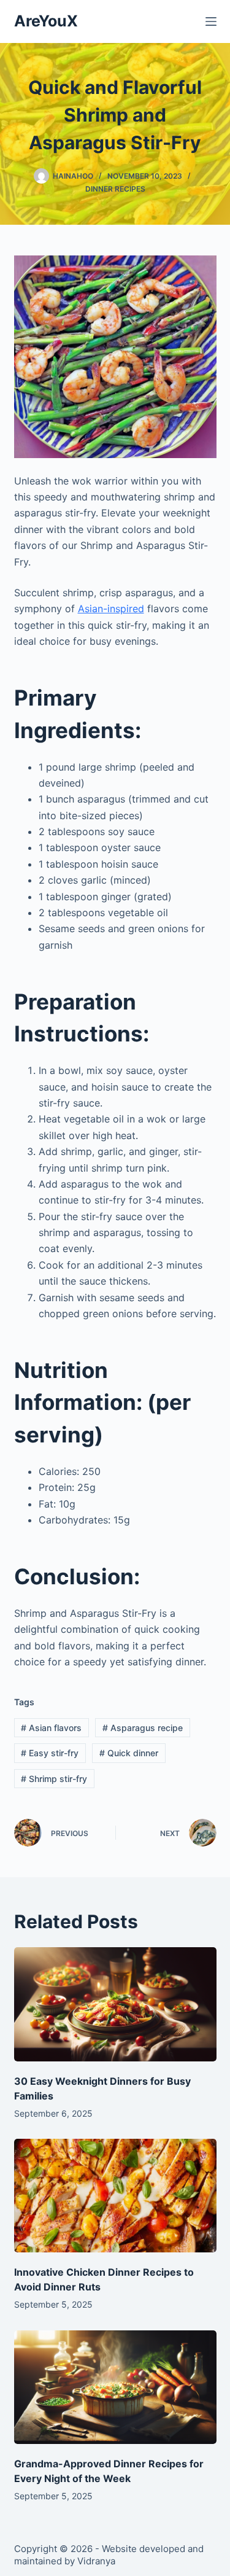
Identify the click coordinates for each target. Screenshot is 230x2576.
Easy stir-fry (50, 1753)
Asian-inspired (111, 609)
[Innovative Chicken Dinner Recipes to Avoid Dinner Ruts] (115, 2196)
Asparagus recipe (143, 1728)
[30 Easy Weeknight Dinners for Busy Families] (115, 2004)
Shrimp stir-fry (54, 1779)
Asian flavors (51, 1728)
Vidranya (96, 2561)
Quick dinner (129, 1753)
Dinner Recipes (115, 189)
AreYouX (46, 21)
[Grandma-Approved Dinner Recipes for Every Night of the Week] (115, 2387)
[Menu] (211, 21)
